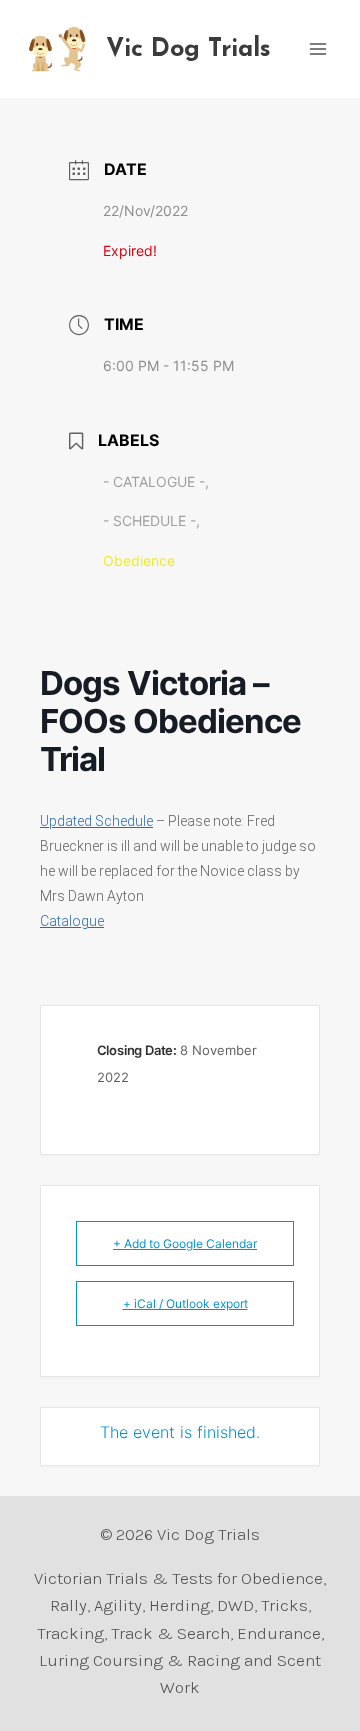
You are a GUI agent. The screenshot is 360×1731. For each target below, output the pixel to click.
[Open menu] (317, 48)
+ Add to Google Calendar (185, 1243)
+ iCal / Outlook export (185, 1303)
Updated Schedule (96, 821)
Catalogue (72, 921)
